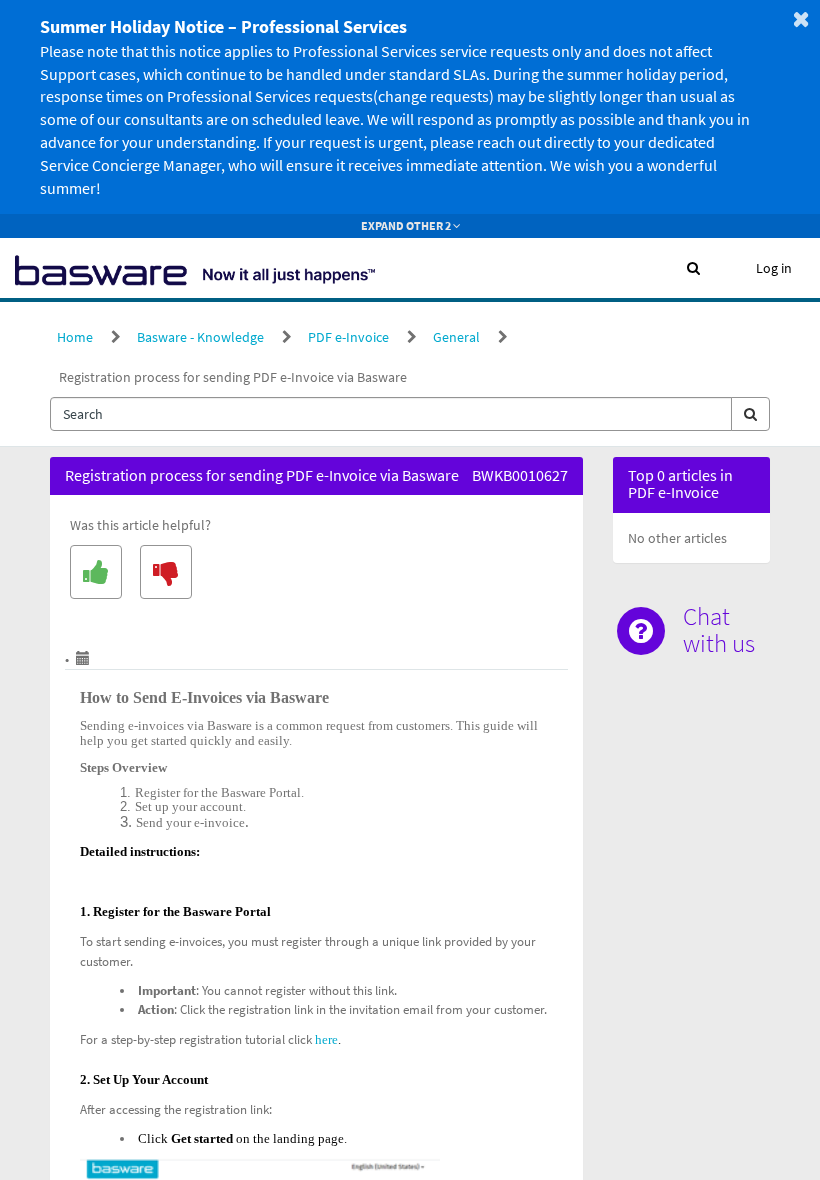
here (326, 1039)
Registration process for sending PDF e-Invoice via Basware (233, 377)
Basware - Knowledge (200, 337)
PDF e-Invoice (348, 337)
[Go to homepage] (195, 268)
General (456, 337)
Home (75, 337)
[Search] (750, 414)
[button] (693, 268)
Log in (774, 268)
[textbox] (391, 414)
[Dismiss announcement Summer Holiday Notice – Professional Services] (801, 19)
